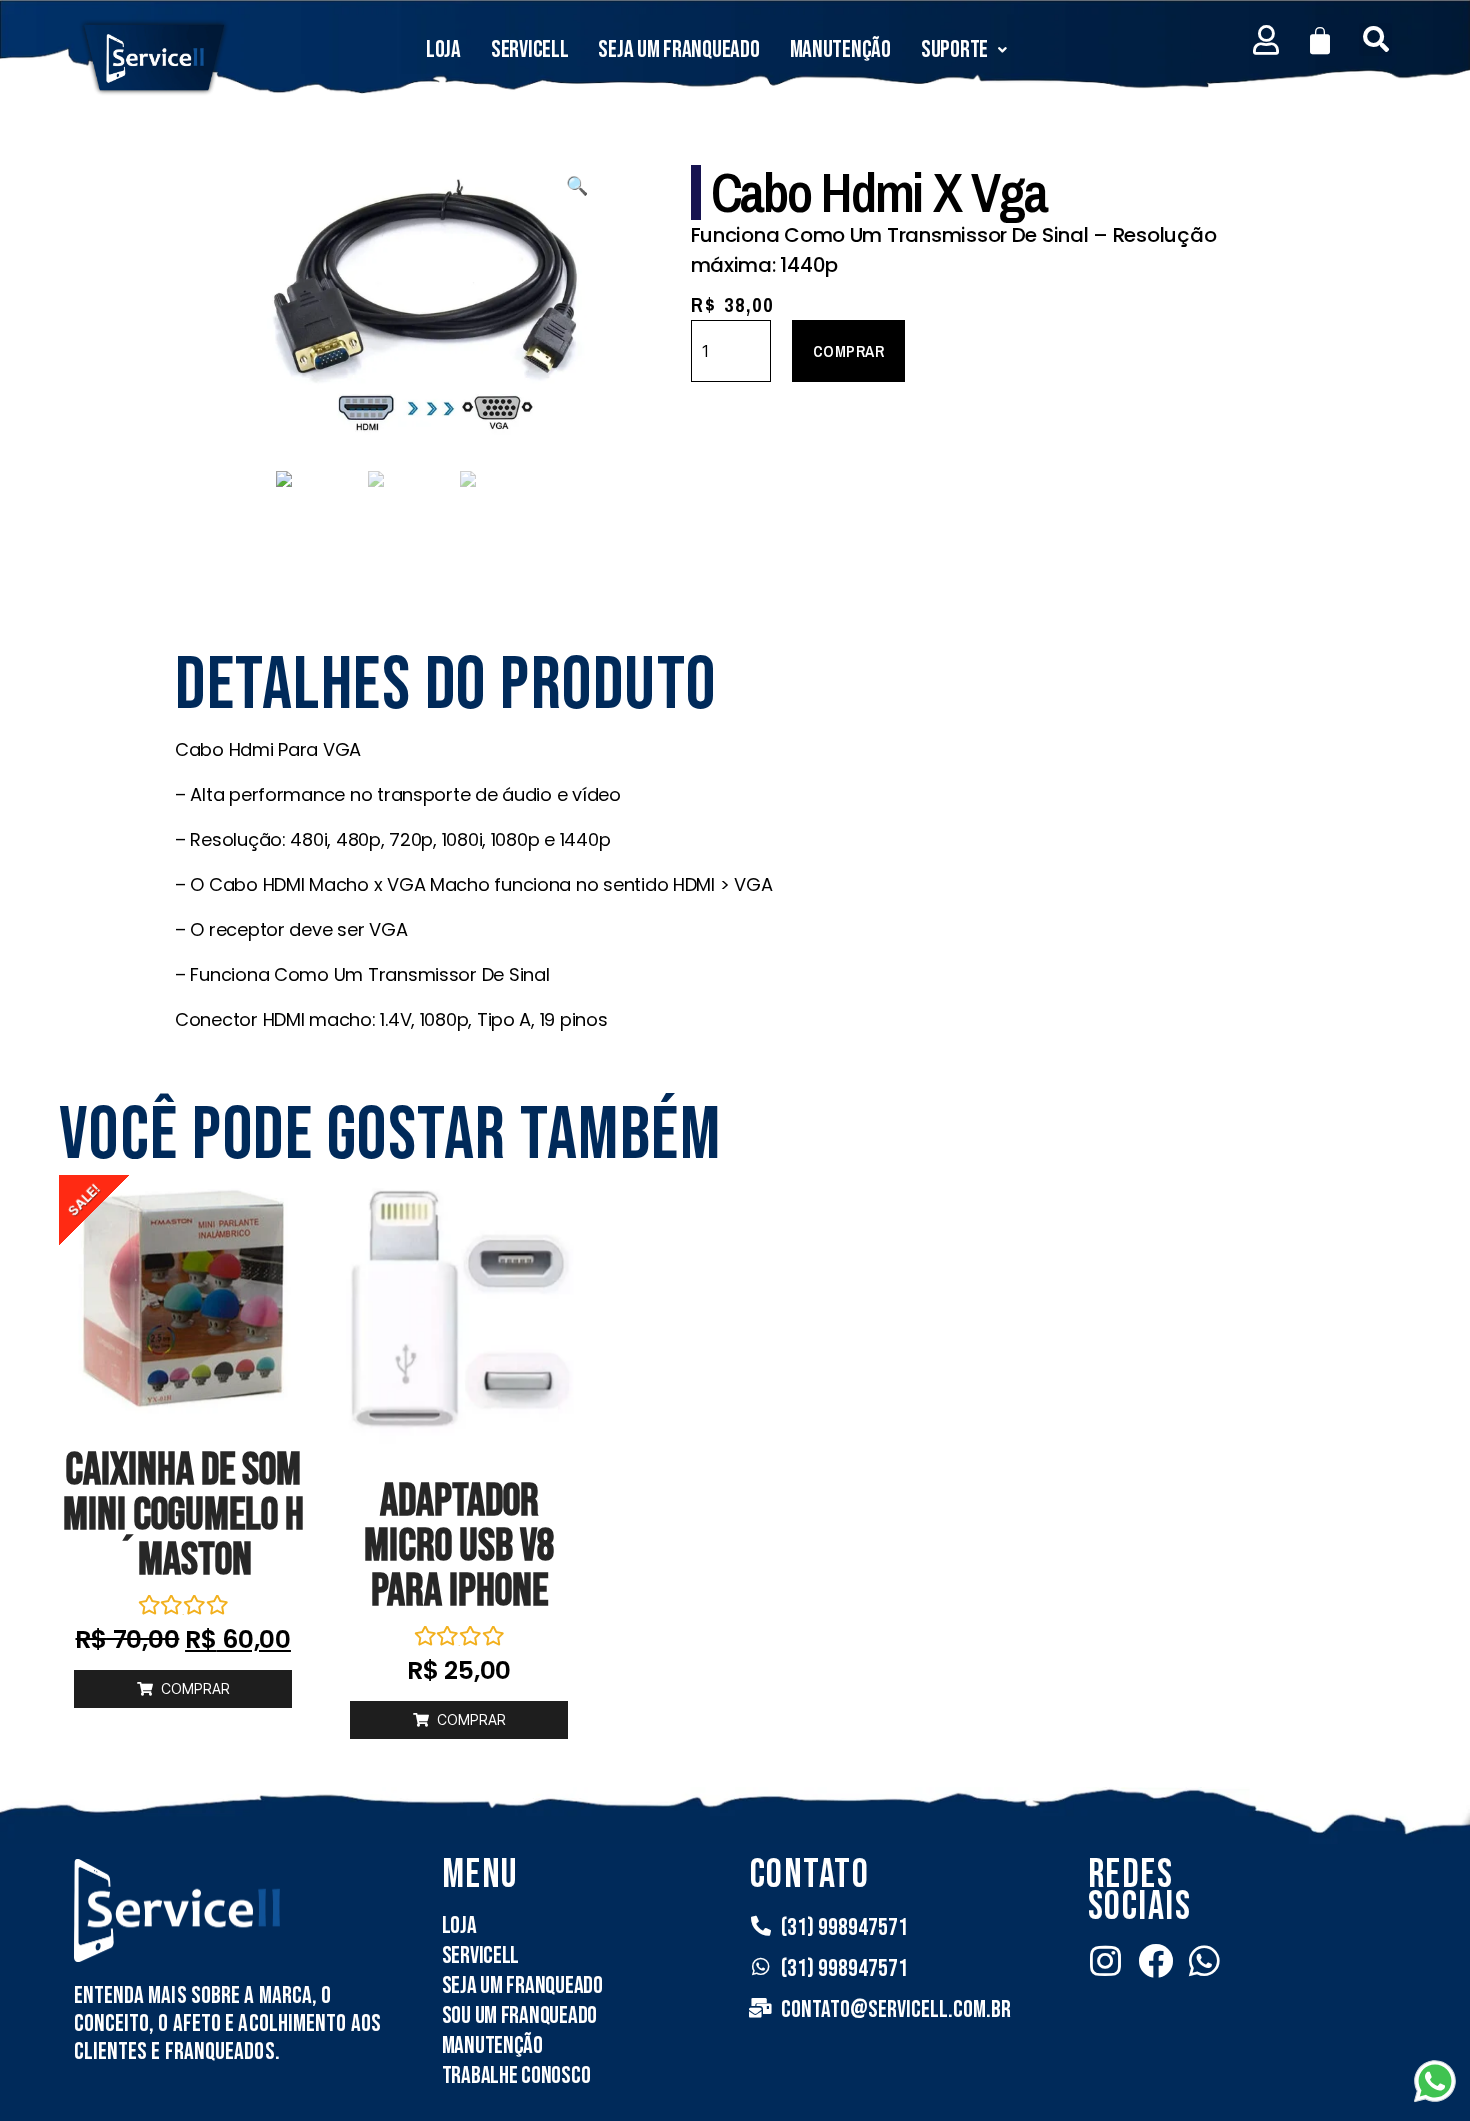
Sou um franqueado (519, 2015)
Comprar (849, 351)
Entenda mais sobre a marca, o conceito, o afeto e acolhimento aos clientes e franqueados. (228, 2023)
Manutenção (840, 49)
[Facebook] (1155, 1960)
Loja (443, 49)
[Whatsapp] (1204, 1960)
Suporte (954, 49)
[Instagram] (1105, 1960)
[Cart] (1320, 41)
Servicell (530, 49)
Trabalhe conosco (516, 2075)
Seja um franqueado (678, 49)
